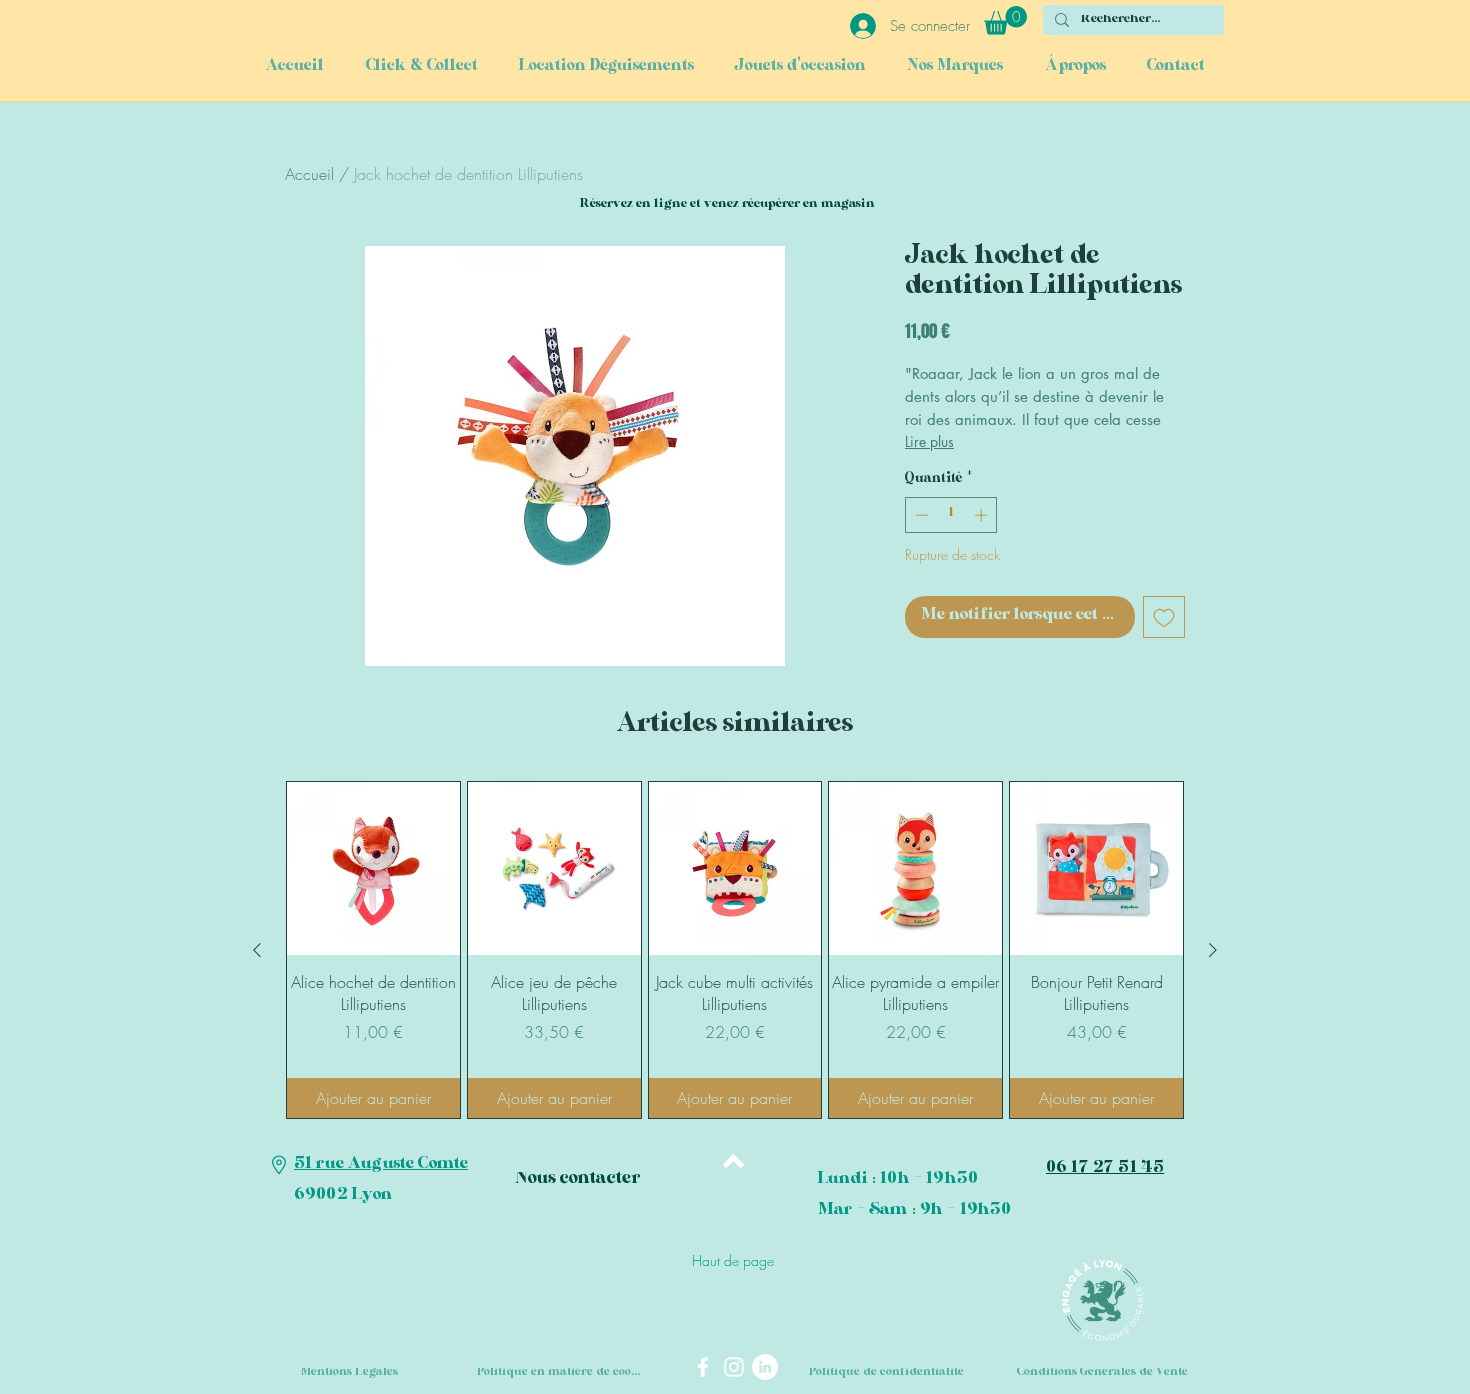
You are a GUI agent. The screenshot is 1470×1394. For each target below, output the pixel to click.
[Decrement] (920, 515)
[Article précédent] (257, 950)
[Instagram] (734, 1367)
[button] (1005, 20)
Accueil (309, 174)
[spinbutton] (951, 515)
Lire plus (929, 441)
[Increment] (983, 515)
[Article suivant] (1213, 950)
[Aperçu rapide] (373, 868)
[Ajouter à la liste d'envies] (1164, 617)
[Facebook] (703, 1367)
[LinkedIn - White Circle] (765, 1367)
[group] (735, 950)
